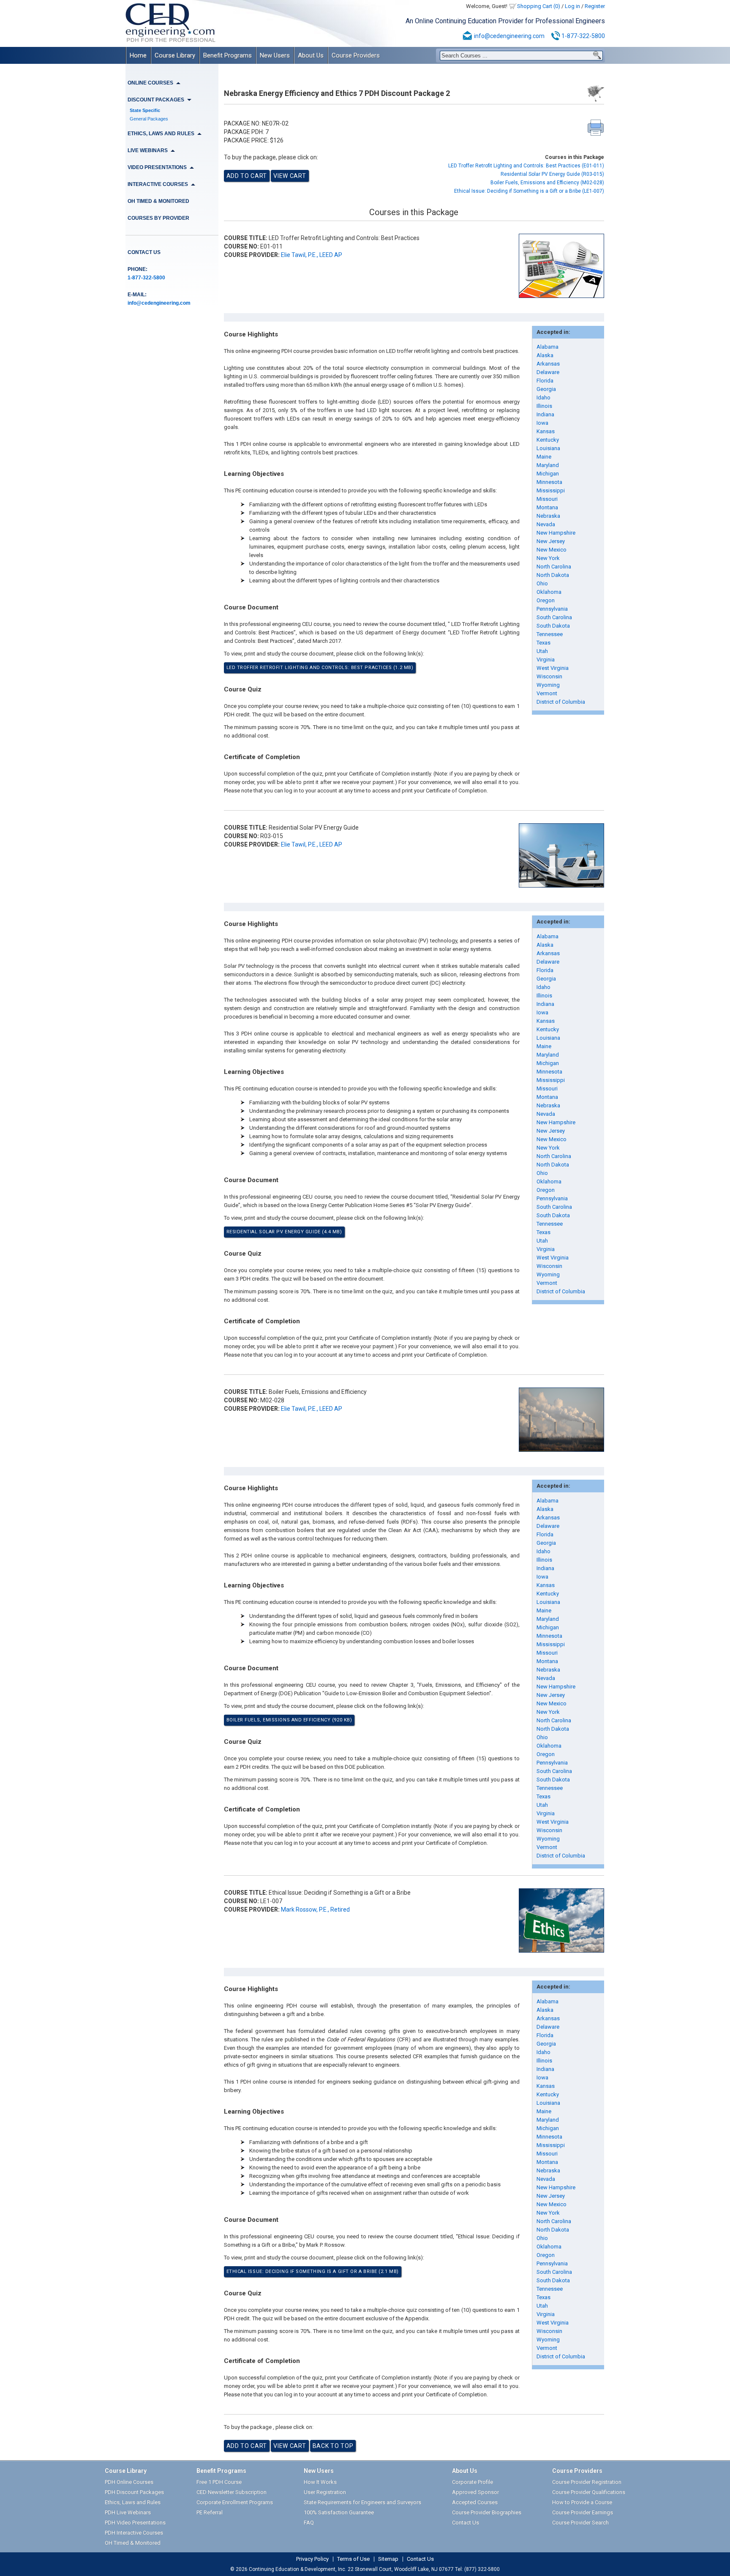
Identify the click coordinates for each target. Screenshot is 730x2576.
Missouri (547, 499)
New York (548, 558)
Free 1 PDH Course (219, 2482)
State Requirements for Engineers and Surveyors (362, 2502)
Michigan (548, 474)
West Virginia (553, 668)
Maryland (548, 465)
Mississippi (551, 490)
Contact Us (144, 252)
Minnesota (549, 482)
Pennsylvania (552, 609)
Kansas (546, 431)
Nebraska (548, 516)
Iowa (542, 423)
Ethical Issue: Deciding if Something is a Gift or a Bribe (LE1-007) (529, 191)
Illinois (544, 406)
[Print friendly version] (596, 128)
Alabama (547, 347)
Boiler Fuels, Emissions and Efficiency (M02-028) (547, 183)
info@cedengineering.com (509, 36)
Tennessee (550, 634)
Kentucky (548, 440)
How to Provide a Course (582, 2502)
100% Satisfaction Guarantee (339, 2512)
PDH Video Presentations (135, 2523)
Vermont (547, 693)
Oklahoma (549, 592)
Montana (547, 507)
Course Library (175, 55)
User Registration (325, 2492)
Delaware (548, 372)
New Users (275, 55)
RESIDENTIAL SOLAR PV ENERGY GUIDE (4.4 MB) (284, 1232)
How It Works (320, 2482)
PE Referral (210, 2512)
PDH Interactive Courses (134, 2533)
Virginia (546, 660)
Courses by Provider (158, 218)
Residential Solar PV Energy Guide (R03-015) (552, 174)
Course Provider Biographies (487, 2512)
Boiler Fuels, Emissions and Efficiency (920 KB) (289, 1720)
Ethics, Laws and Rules (133, 2502)
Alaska (545, 355)
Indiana (545, 414)
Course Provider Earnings (583, 2512)
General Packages (149, 119)
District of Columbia (561, 702)
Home (138, 55)
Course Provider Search (580, 2523)
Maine (544, 457)
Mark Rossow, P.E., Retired (315, 1909)
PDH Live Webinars (128, 2512)
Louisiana (548, 448)
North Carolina (554, 567)
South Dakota (553, 626)
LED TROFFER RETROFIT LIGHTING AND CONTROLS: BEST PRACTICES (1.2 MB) (320, 668)
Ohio (542, 583)
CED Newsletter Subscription (232, 2492)
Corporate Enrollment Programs (235, 2502)
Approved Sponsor (475, 2492)
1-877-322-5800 (583, 36)
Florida (545, 381)
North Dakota (553, 575)
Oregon (546, 600)
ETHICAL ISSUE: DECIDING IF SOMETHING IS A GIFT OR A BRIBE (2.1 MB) (313, 2271)
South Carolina (554, 617)
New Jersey (551, 541)
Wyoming (548, 685)
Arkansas (548, 364)
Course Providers (356, 55)
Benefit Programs (227, 55)
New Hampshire (556, 533)
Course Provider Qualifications (589, 2492)
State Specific (145, 110)
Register (595, 6)
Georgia (546, 389)
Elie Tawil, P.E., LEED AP (312, 255)
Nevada (546, 524)
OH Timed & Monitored (158, 201)
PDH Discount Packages (134, 2492)
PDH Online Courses (129, 2482)
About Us (311, 55)
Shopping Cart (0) (539, 6)
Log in (572, 6)
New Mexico (552, 550)
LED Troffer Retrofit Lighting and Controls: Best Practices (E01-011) (526, 166)
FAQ (309, 2523)
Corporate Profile (473, 2482)
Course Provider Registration (587, 2482)
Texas (543, 643)
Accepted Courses (475, 2502)
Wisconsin (549, 676)
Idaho (543, 397)
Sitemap (388, 2559)
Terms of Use (353, 2559)
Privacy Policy (312, 2559)
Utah (542, 651)
